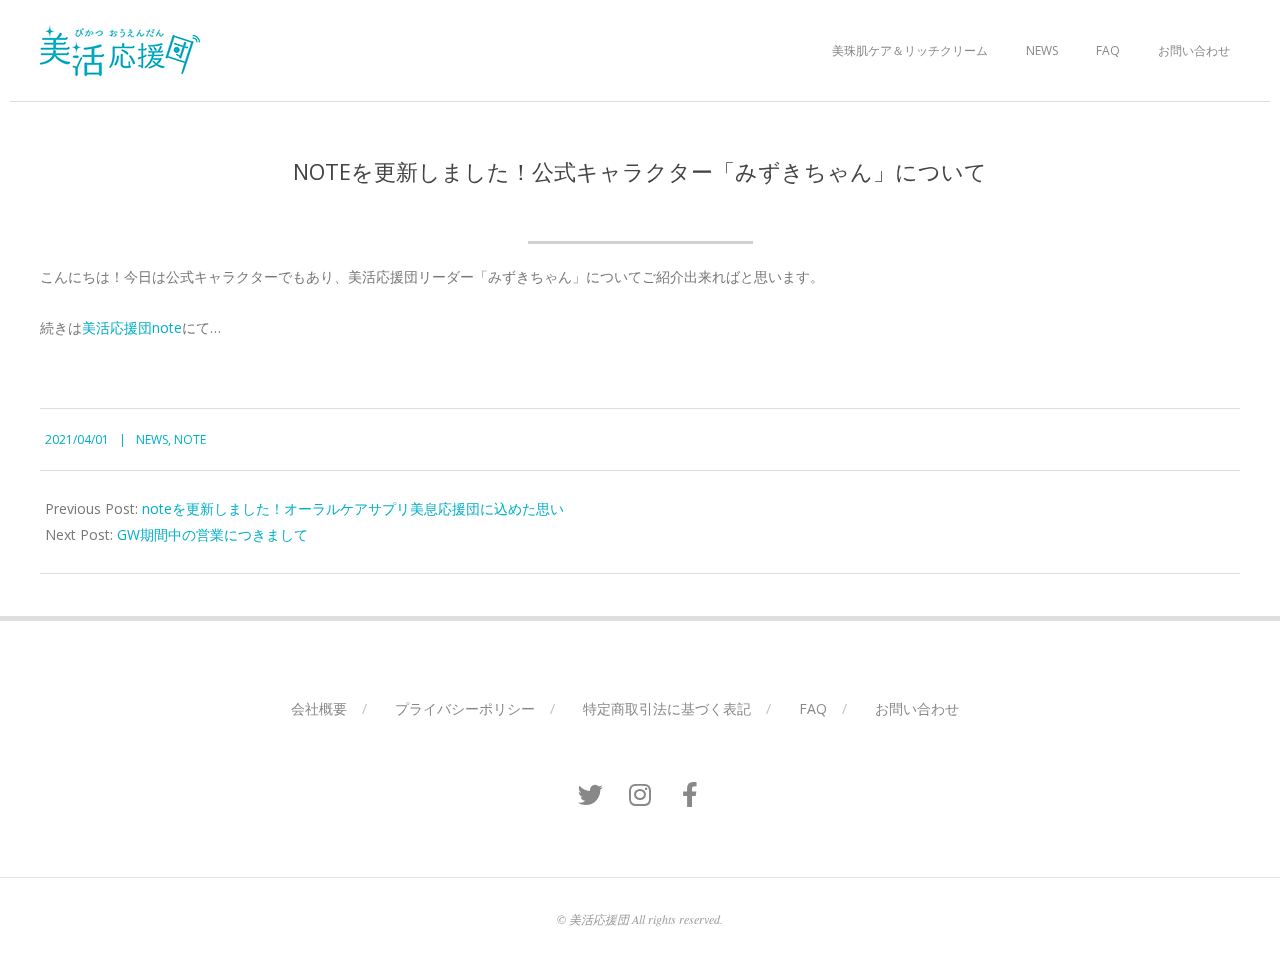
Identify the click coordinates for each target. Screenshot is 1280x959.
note (190, 439)
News (1042, 50)
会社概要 (319, 708)
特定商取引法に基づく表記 (667, 708)
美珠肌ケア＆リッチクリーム (910, 50)
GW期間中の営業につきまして (212, 534)
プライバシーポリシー (465, 708)
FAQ (1108, 50)
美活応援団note (132, 327)
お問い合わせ (1194, 50)
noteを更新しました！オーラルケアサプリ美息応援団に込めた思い (353, 508)
